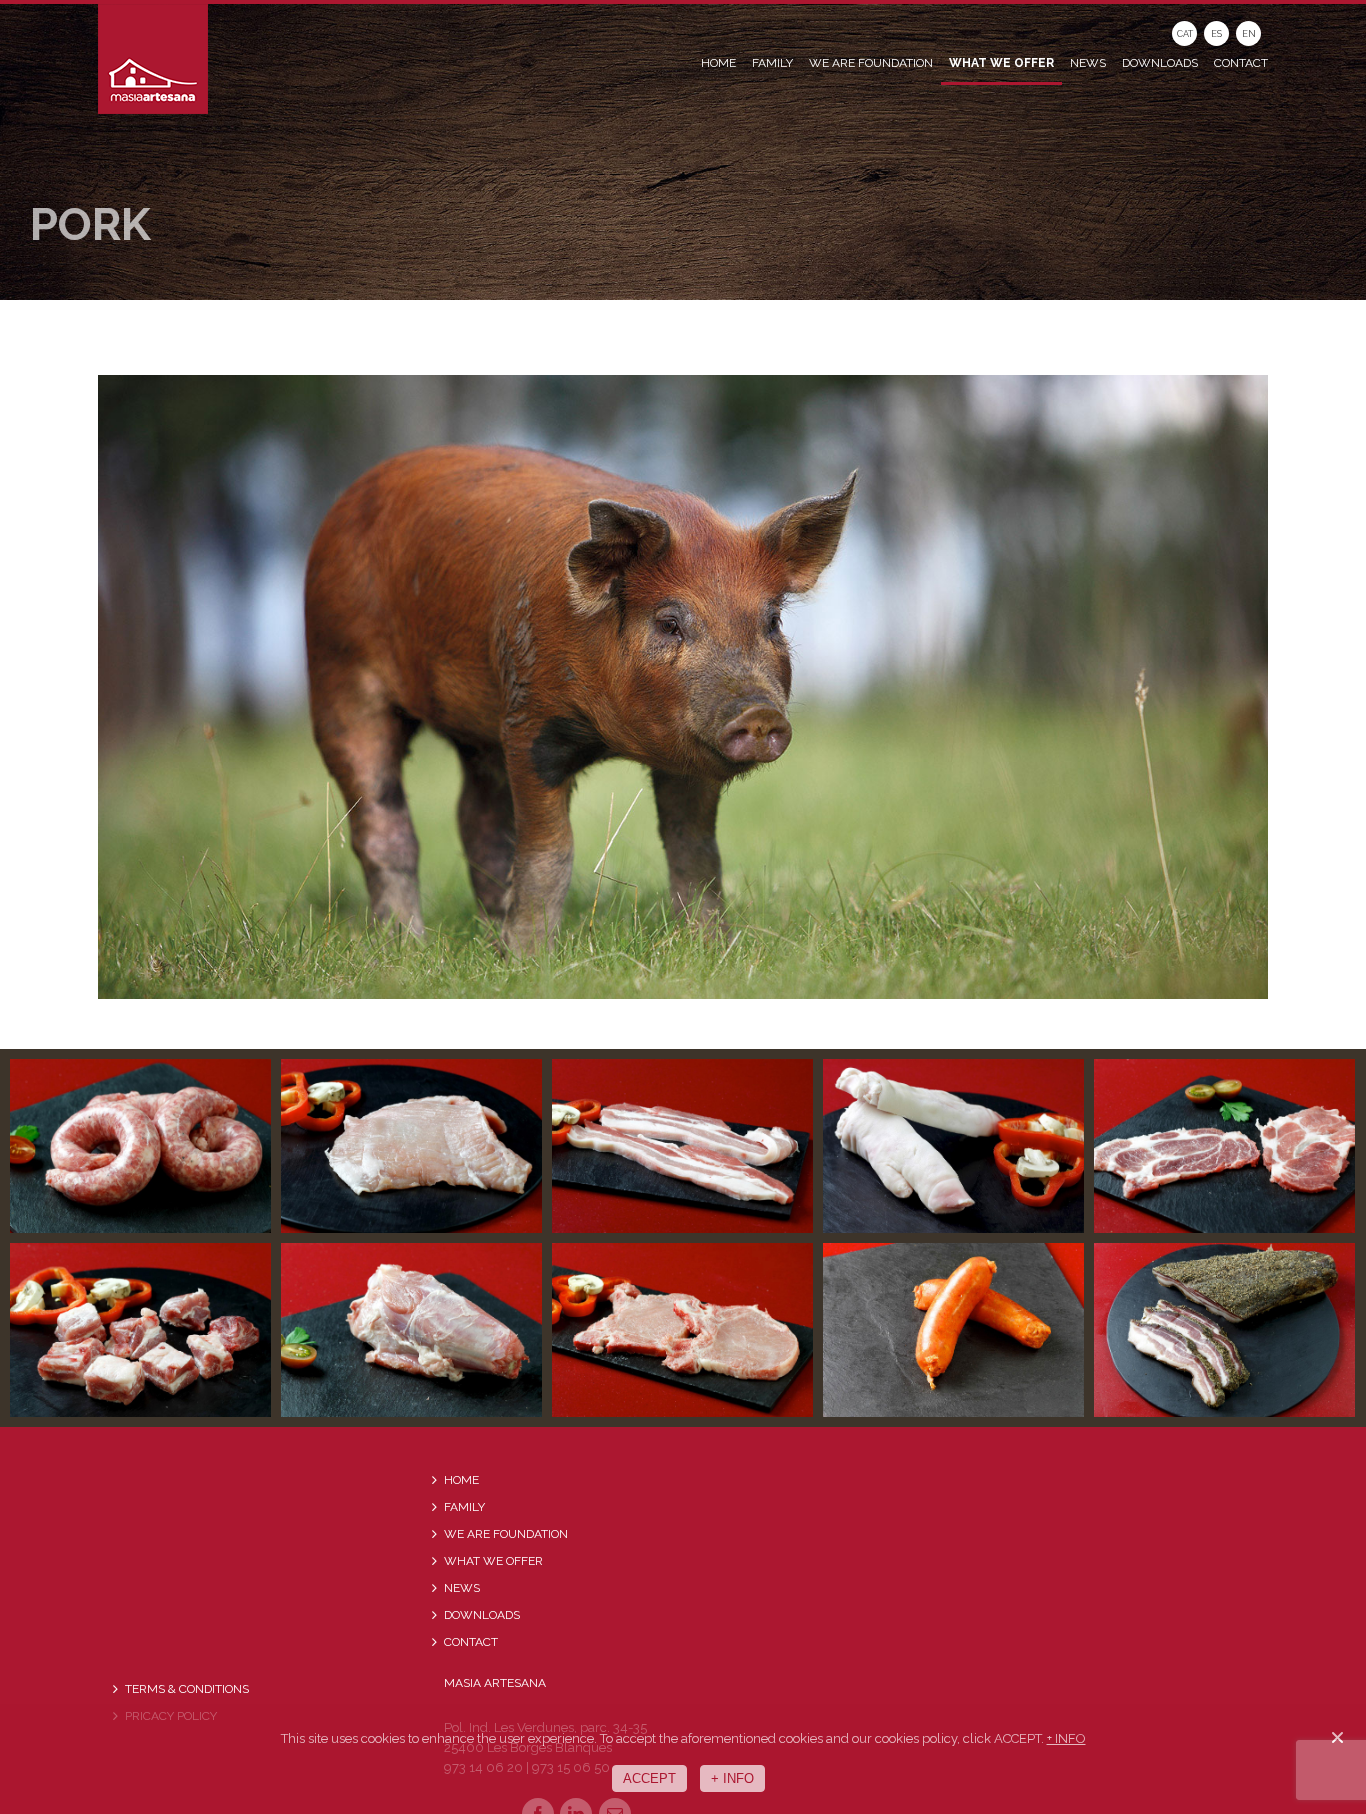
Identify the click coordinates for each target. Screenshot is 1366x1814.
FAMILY (464, 1507)
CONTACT (471, 1642)
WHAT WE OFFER (493, 1561)
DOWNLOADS (482, 1615)
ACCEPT (649, 1778)
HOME (461, 1480)
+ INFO (1066, 1738)
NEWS (462, 1588)
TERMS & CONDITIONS (187, 1689)
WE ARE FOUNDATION (506, 1534)
